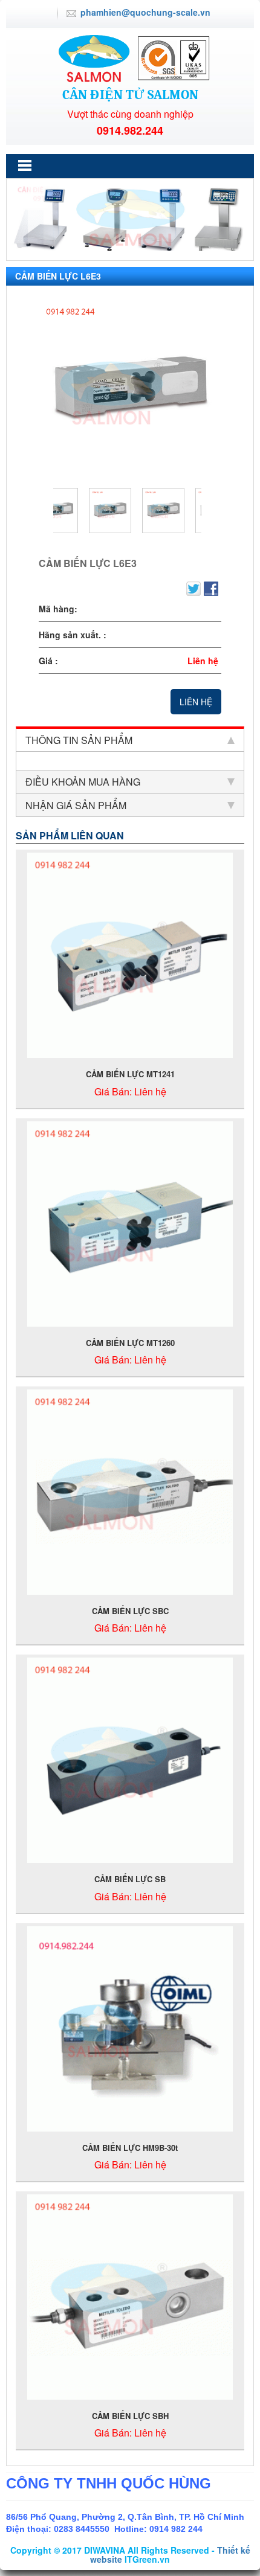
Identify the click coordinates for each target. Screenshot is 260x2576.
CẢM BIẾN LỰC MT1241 (130, 1074)
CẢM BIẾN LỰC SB (130, 1879)
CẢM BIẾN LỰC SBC (130, 1611)
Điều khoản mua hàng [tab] (83, 782)
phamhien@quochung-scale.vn (145, 12)
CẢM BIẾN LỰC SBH (130, 2416)
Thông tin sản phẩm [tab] (79, 740)
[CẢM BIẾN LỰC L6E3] (130, 389)
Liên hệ (196, 702)
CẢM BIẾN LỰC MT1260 (130, 1343)
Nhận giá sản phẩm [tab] (76, 805)
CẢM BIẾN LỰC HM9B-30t (130, 2148)
